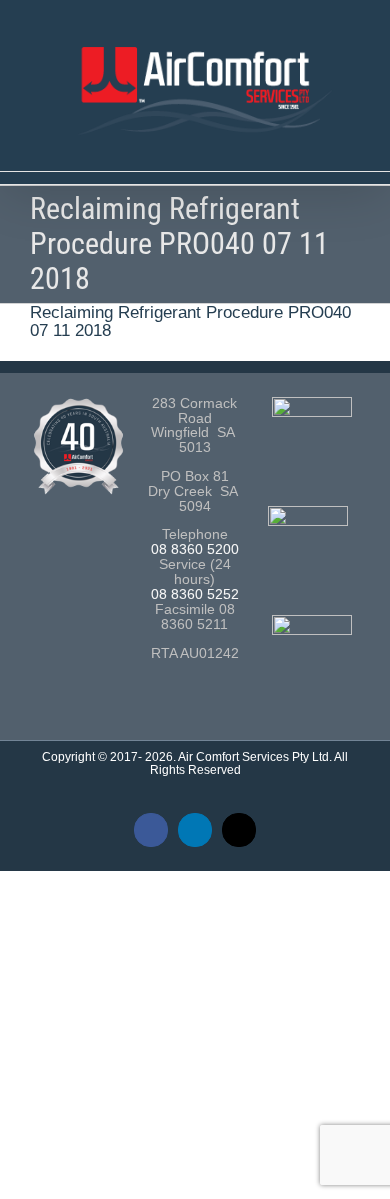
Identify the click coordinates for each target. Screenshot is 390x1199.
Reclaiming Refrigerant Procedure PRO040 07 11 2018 (190, 322)
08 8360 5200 (195, 549)
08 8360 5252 (195, 594)
